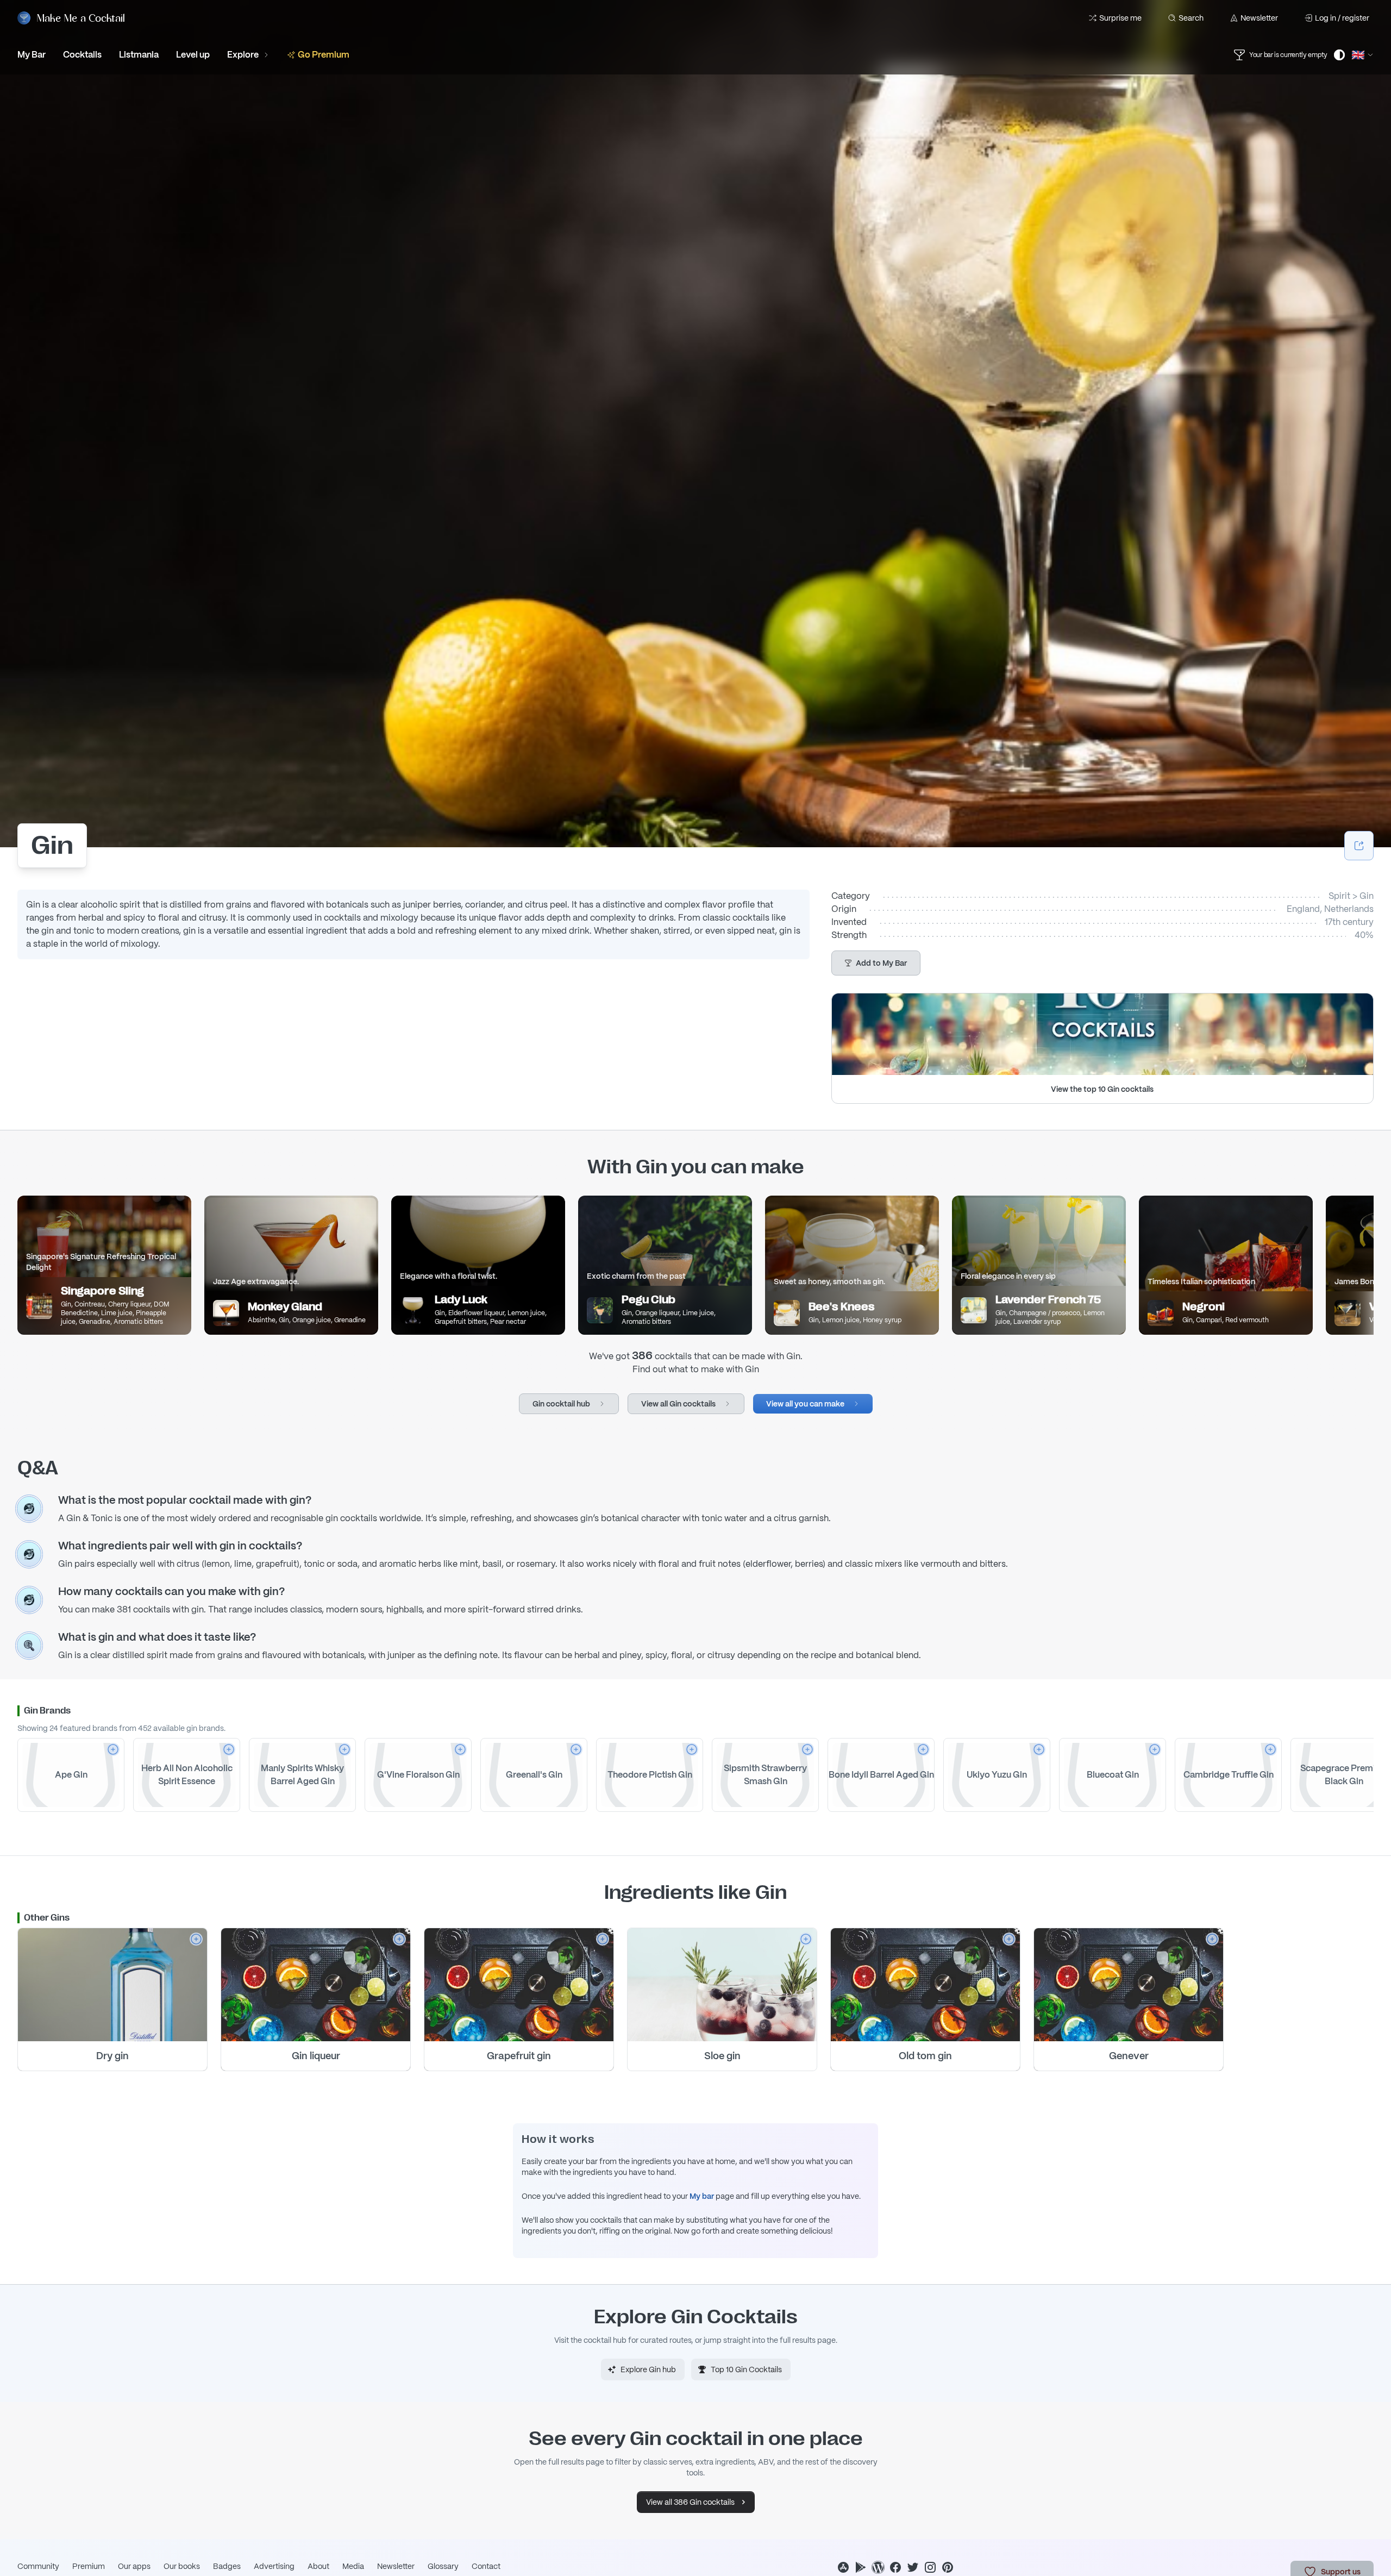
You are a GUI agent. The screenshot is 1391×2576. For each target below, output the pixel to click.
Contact (486, 2566)
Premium (89, 2566)
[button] (876, 963)
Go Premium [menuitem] (324, 55)
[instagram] (930, 2567)
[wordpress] (878, 2567)
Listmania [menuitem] (139, 55)
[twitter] (913, 2567)
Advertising (274, 2566)
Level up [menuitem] (193, 55)
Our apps (134, 2566)
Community (38, 2566)
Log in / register (1342, 18)
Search (1191, 18)
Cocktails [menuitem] (82, 55)
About (318, 2566)
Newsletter (1259, 18)
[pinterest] (948, 2567)
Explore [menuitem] (243, 55)
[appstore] (843, 2567)
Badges (227, 2566)
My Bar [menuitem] (32, 55)
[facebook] (895, 2567)
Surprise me (1120, 18)
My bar (702, 2196)
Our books (182, 2566)
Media (353, 2566)
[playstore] (861, 2567)
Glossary (443, 2566)
